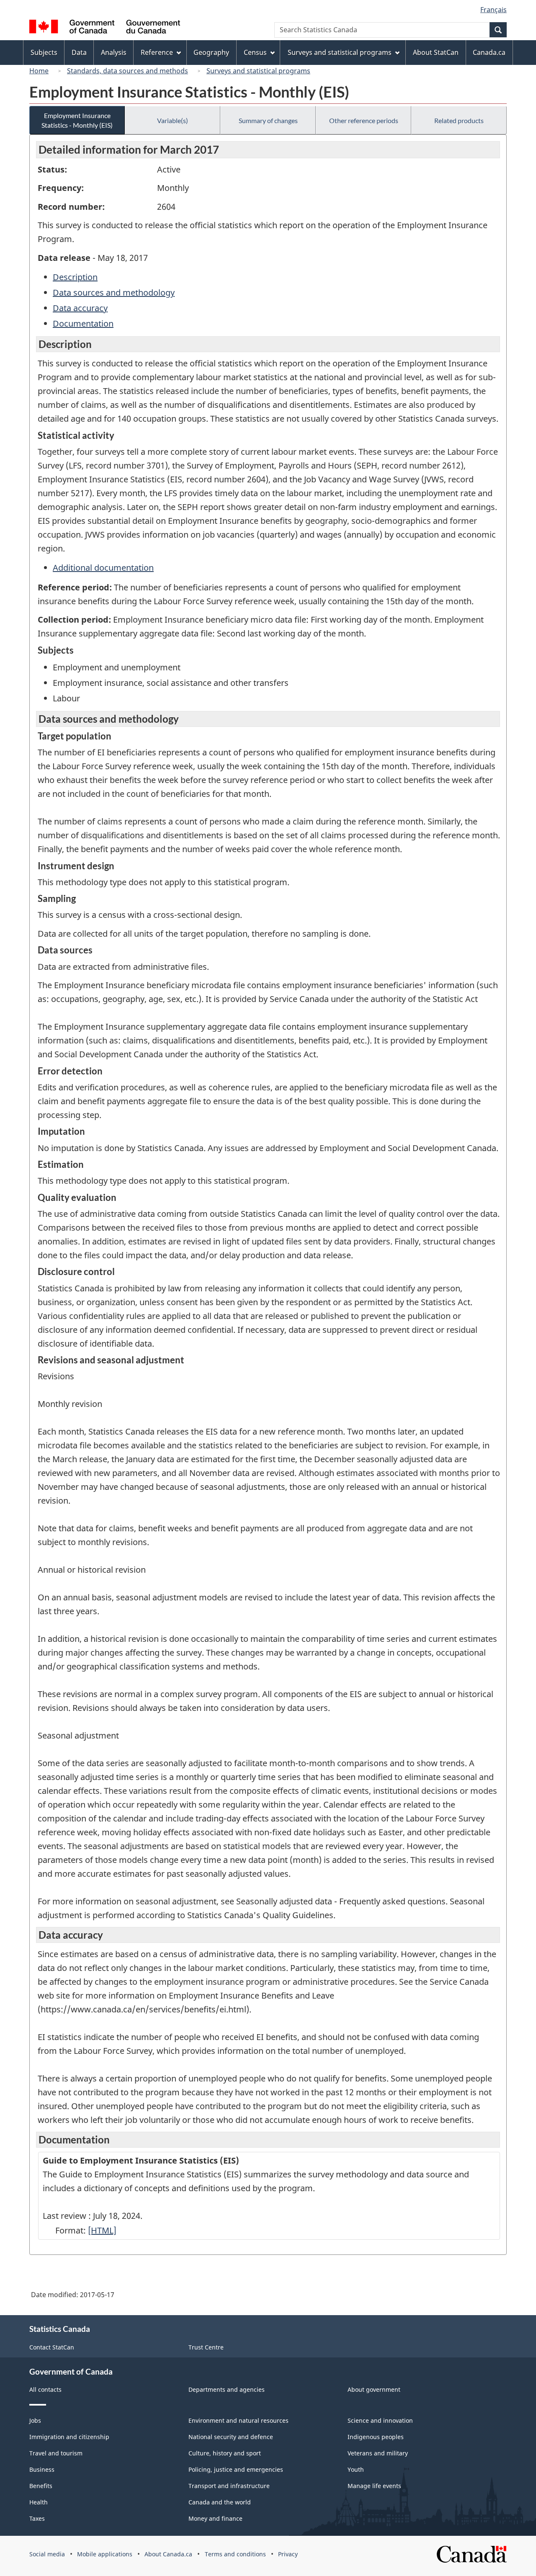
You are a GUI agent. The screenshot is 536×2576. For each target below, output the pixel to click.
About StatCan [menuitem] (436, 52)
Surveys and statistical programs (258, 71)
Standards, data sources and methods (128, 71)
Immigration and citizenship (69, 2437)
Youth (356, 2469)
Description (75, 277)
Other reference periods (364, 120)
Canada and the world (220, 2502)
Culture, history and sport (225, 2453)
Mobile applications (105, 2554)
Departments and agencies (227, 2389)
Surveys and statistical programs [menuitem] (340, 52)
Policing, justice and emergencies (236, 2469)
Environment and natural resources (238, 2420)
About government (374, 2389)
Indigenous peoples (376, 2437)
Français (493, 10)
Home (39, 71)
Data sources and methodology (114, 292)
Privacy (288, 2554)
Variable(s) (173, 120)
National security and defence (231, 2437)
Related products (459, 120)
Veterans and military (378, 2453)
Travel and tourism (56, 2453)
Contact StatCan (52, 2347)
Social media (47, 2554)
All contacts (45, 2389)
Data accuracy (80, 308)
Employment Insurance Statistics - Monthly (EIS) (77, 120)
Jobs (35, 2420)
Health (39, 2502)
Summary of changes (268, 120)
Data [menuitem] (79, 52)
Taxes (37, 2518)
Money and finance (215, 2518)
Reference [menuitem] (157, 52)
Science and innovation (380, 2420)
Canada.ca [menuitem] (489, 52)
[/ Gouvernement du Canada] (105, 28)
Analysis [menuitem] (114, 52)
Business (42, 2469)
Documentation (83, 323)
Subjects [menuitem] (44, 52)
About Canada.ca (168, 2554)
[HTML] (102, 2230)
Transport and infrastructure (229, 2486)
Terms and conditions (235, 2554)
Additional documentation (103, 568)
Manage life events (374, 2486)
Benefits (41, 2486)
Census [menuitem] (255, 52)
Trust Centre (206, 2347)
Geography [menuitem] (211, 52)
